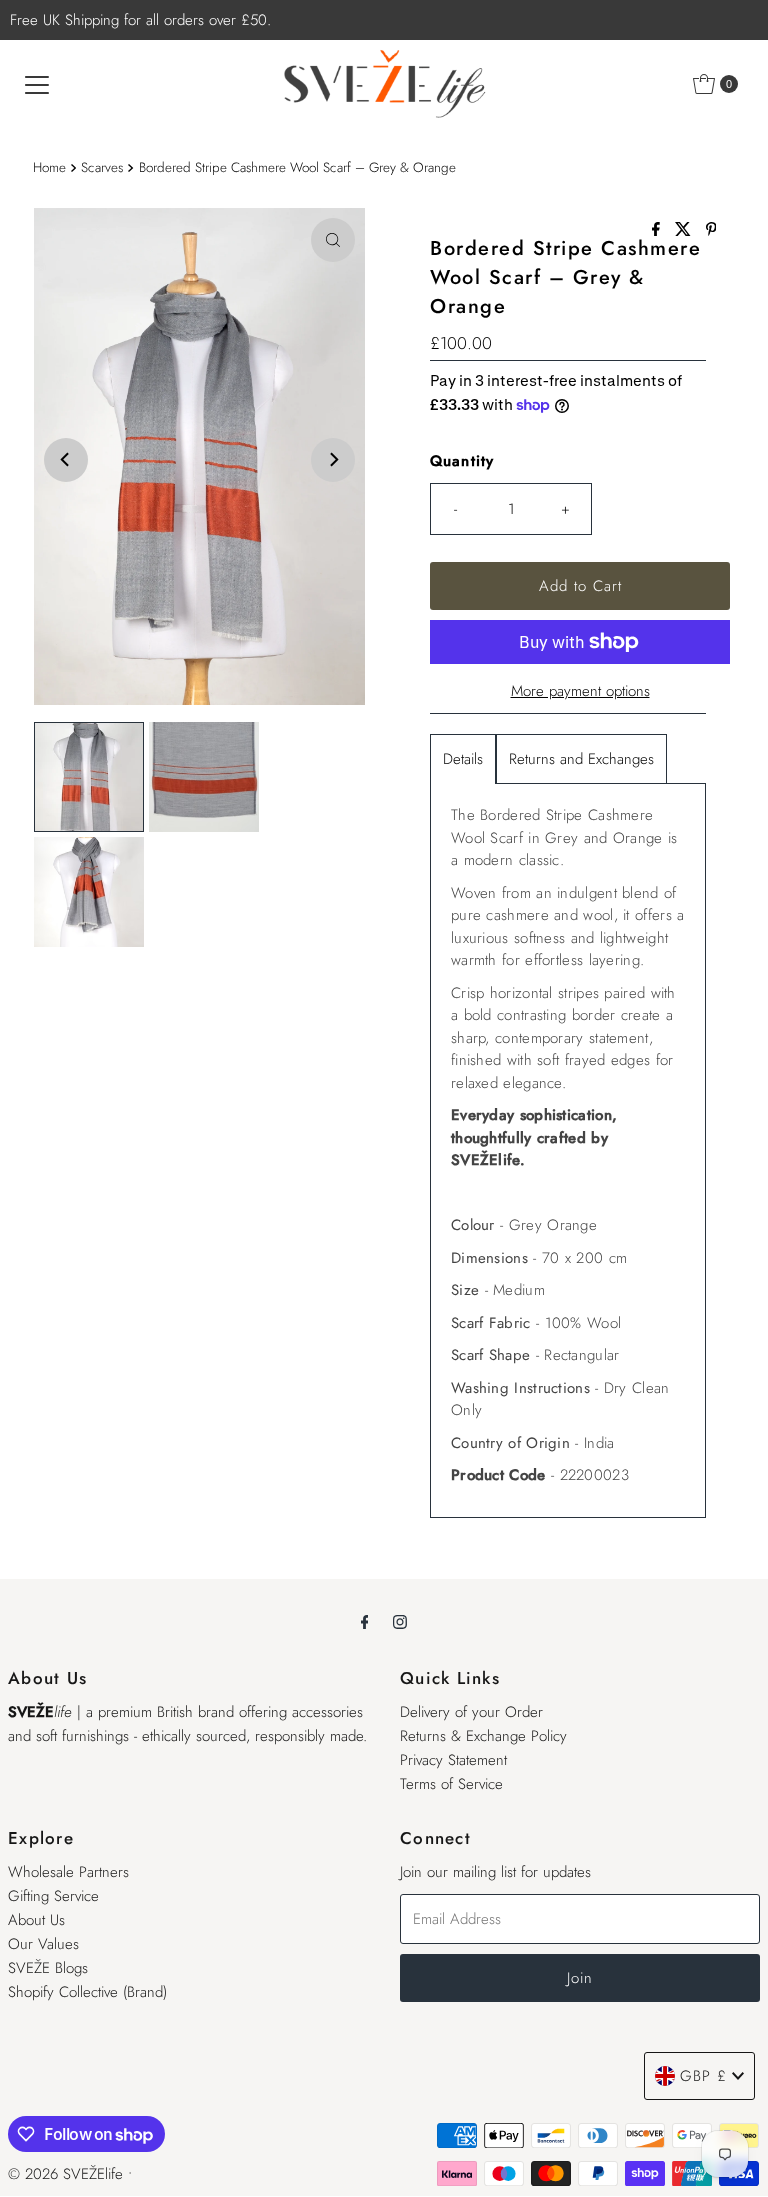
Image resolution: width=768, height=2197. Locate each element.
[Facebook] (365, 1621)
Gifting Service (53, 1896)
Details (463, 759)
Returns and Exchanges (581, 759)
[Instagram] (400, 1621)
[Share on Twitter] (685, 230)
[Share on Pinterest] (711, 230)
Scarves (102, 167)
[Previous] (66, 460)
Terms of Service (451, 1784)
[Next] (333, 460)
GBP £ (703, 2076)
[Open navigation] (37, 84)
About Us (36, 1920)
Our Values (43, 1944)
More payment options (580, 691)
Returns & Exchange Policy (483, 1736)
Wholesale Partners (68, 1872)
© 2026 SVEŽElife (65, 2174)
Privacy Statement (453, 1760)
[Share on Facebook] (658, 230)
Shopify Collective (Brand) (87, 1992)
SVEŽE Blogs (48, 1968)
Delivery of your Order (471, 1712)
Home (49, 167)
